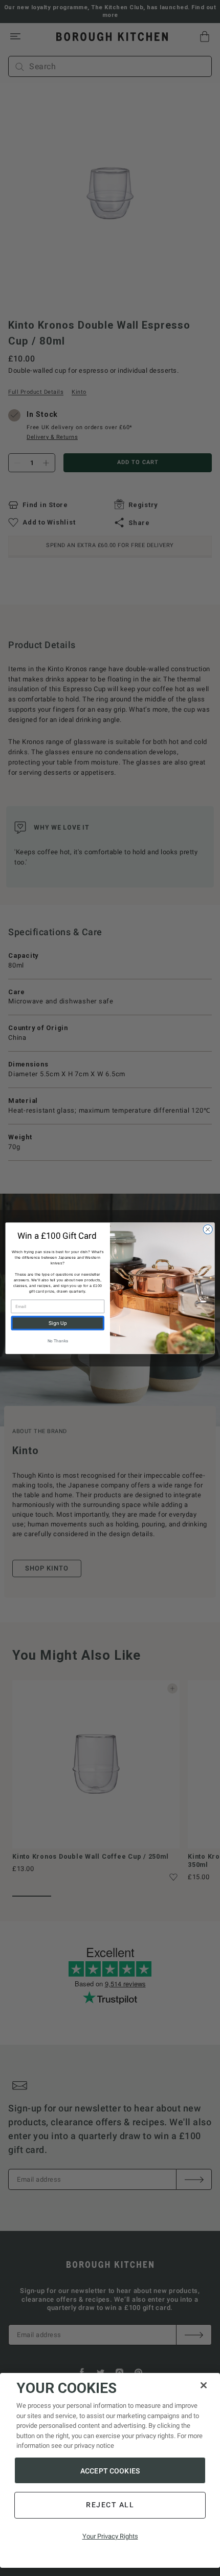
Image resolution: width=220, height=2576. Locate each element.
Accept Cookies (110, 2471)
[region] (110, 2470)
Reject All (110, 2505)
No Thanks (58, 1340)
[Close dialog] (208, 1229)
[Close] (204, 2385)
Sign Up (58, 1323)
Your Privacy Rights (110, 2536)
